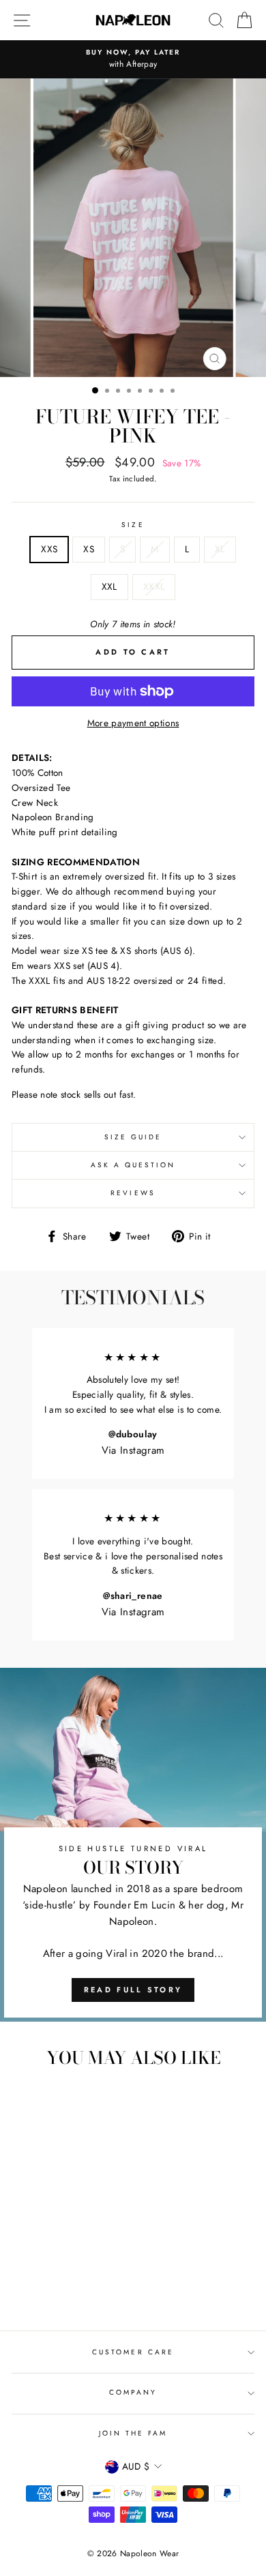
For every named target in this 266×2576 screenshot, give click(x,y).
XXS (49, 549)
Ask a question (133, 1165)
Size (133, 525)
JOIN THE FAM (133, 2433)
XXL (109, 586)
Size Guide (133, 1137)
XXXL (154, 586)
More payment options (133, 723)
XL (220, 549)
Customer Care (133, 2352)
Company (133, 2392)
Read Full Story (133, 1990)
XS (89, 549)
